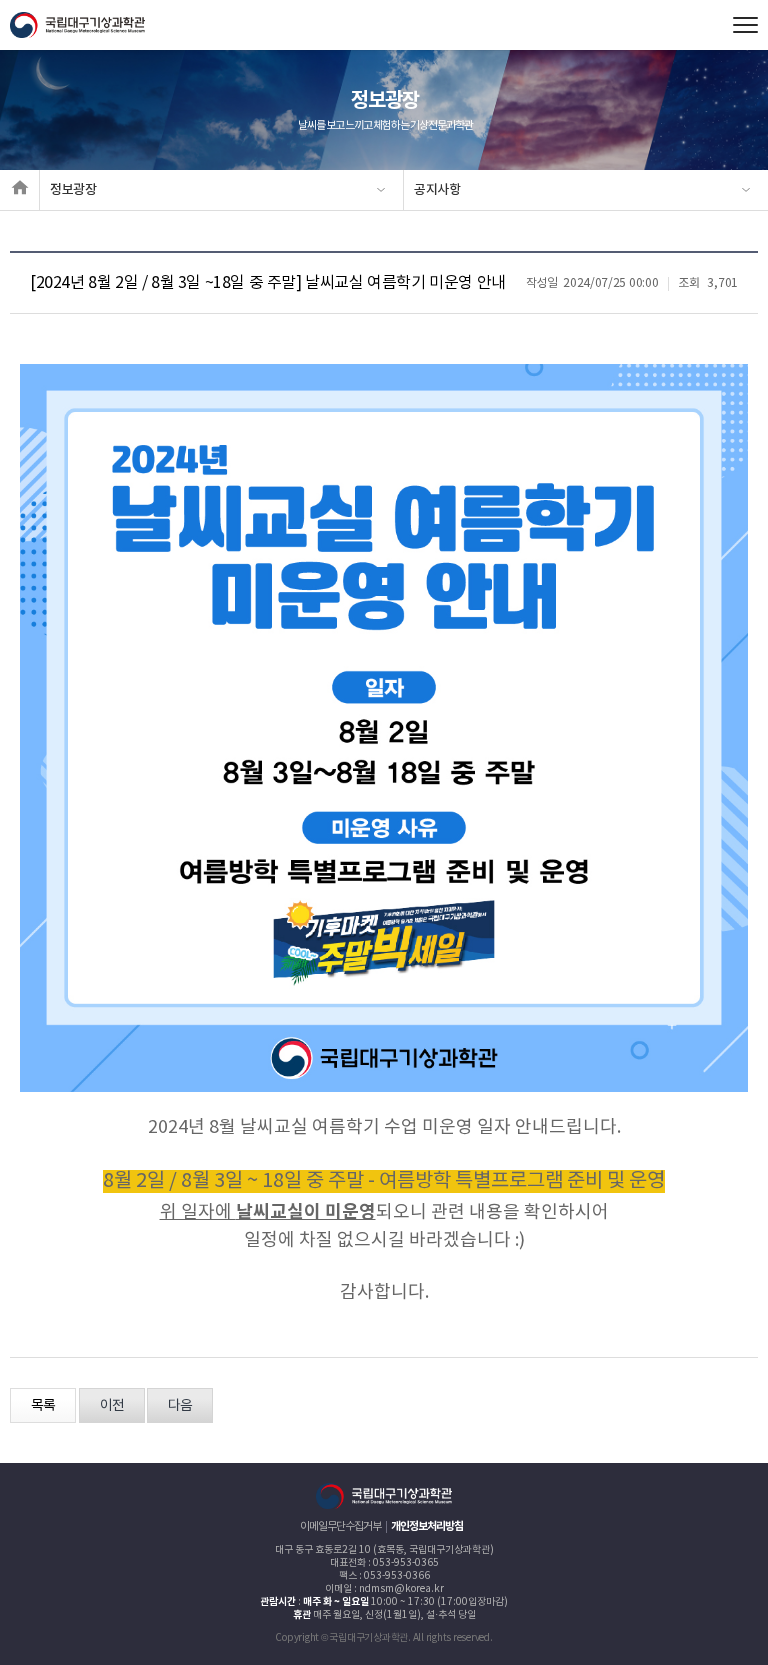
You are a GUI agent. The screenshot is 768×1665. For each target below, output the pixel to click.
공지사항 (437, 190)
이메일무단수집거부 (340, 1526)
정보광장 (73, 190)
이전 (112, 1406)
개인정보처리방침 (427, 1526)
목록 (43, 1406)
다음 (180, 1406)
